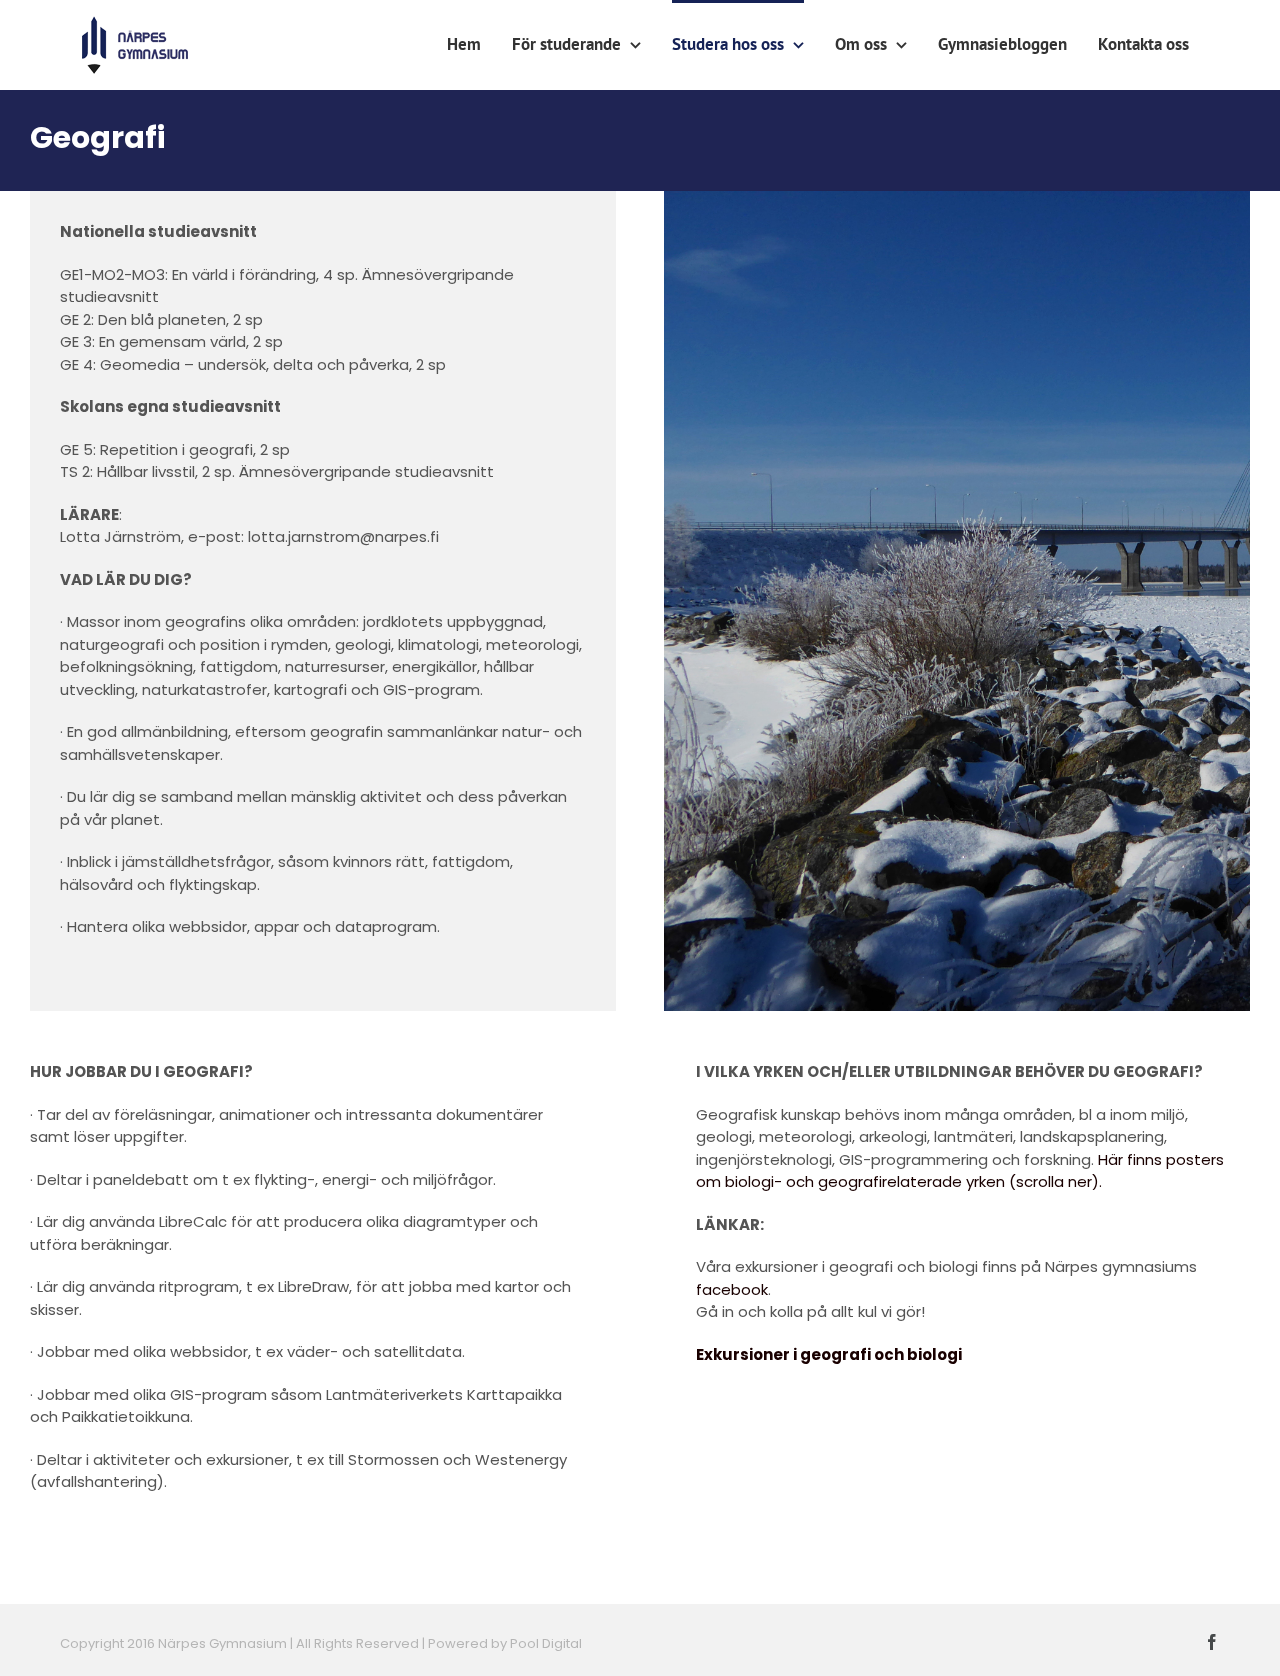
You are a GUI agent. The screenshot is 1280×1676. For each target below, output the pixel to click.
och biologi (918, 1354)
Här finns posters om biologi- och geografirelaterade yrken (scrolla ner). (960, 1171)
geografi (837, 1354)
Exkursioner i (748, 1354)
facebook (732, 1289)
